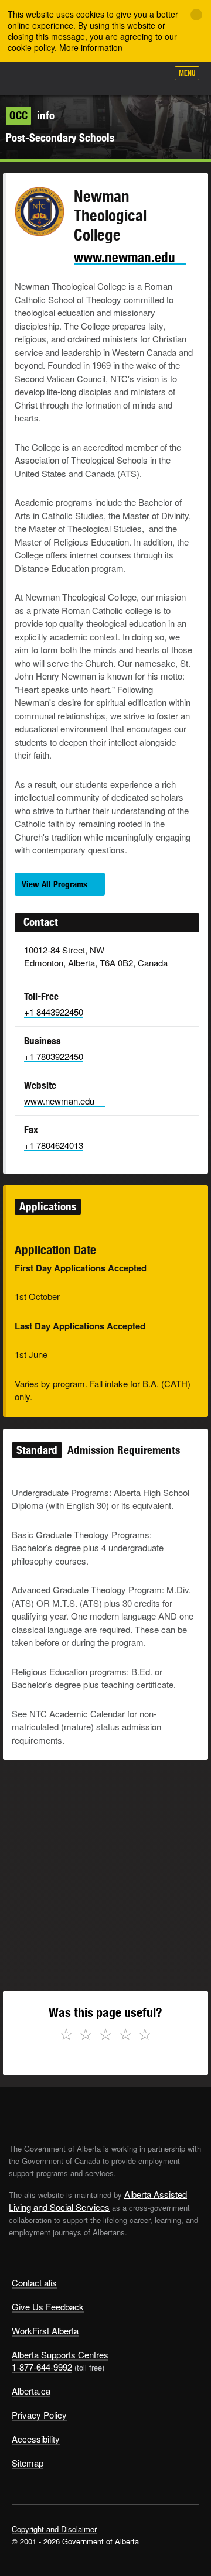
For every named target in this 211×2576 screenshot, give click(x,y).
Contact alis (34, 2282)
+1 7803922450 (54, 1056)
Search (154, 77)
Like (125, 77)
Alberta (31, 78)
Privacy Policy (39, 2415)
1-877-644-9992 (42, 2367)
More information (91, 47)
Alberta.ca (31, 2391)
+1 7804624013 (54, 1145)
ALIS (72, 78)
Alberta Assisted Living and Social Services (98, 2201)
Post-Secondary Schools (60, 138)
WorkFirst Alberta (45, 2330)
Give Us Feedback (48, 2306)
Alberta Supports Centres (60, 2354)
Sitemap (28, 2463)
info (32, 115)
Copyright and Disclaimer (54, 2529)
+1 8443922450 (54, 1012)
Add (96, 77)
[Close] (196, 15)
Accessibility (36, 2439)
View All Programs (55, 884)
